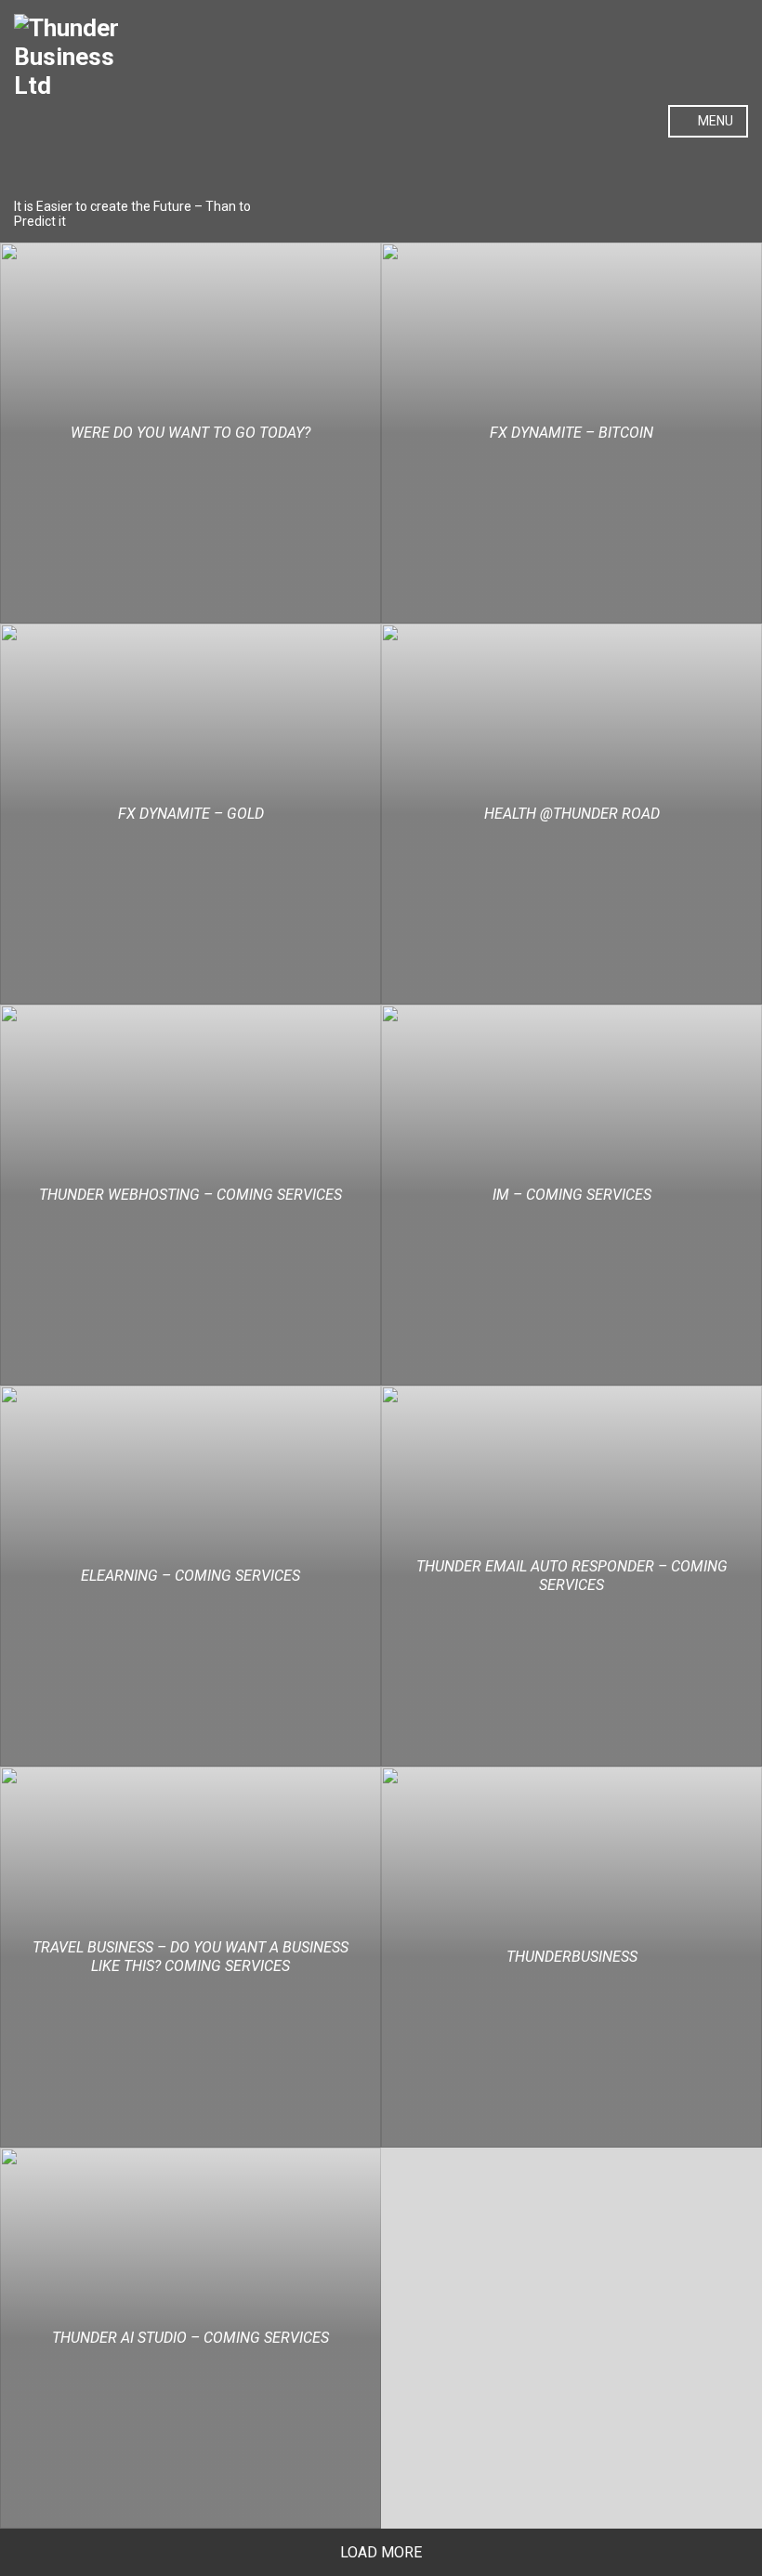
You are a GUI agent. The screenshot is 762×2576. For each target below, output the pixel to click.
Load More (381, 2552)
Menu (714, 121)
